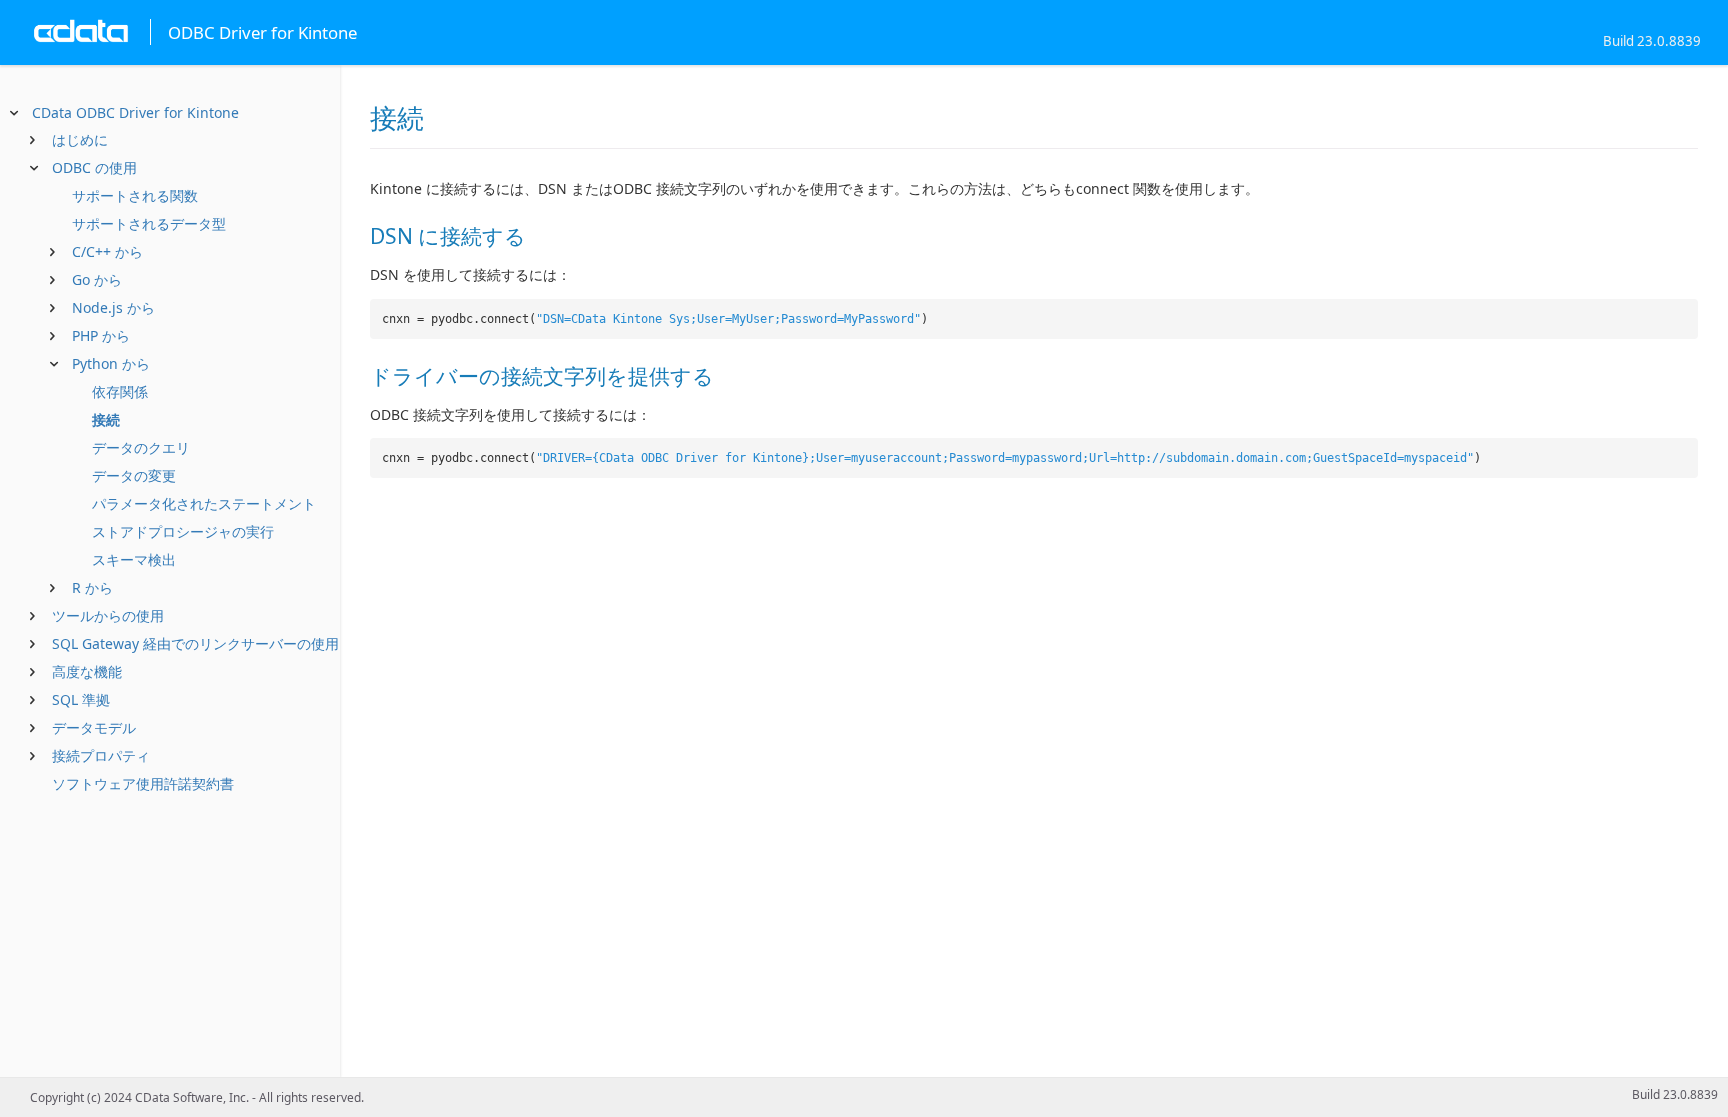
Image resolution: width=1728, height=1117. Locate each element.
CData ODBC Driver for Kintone (135, 112)
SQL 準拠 (81, 699)
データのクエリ (141, 447)
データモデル (94, 727)
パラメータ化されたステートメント (204, 503)
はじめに (80, 139)
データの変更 (134, 475)
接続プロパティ (101, 755)
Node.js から (113, 307)
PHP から (101, 335)
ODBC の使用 (94, 167)
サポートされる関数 (135, 195)
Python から (111, 363)
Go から (97, 279)
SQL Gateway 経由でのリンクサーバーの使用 (195, 643)
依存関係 (120, 391)
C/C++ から (107, 251)
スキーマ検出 (134, 559)
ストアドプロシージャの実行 (183, 531)
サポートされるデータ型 (149, 223)
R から (92, 587)
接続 (106, 419)
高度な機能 (87, 671)
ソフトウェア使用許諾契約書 (143, 783)
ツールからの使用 (108, 615)
